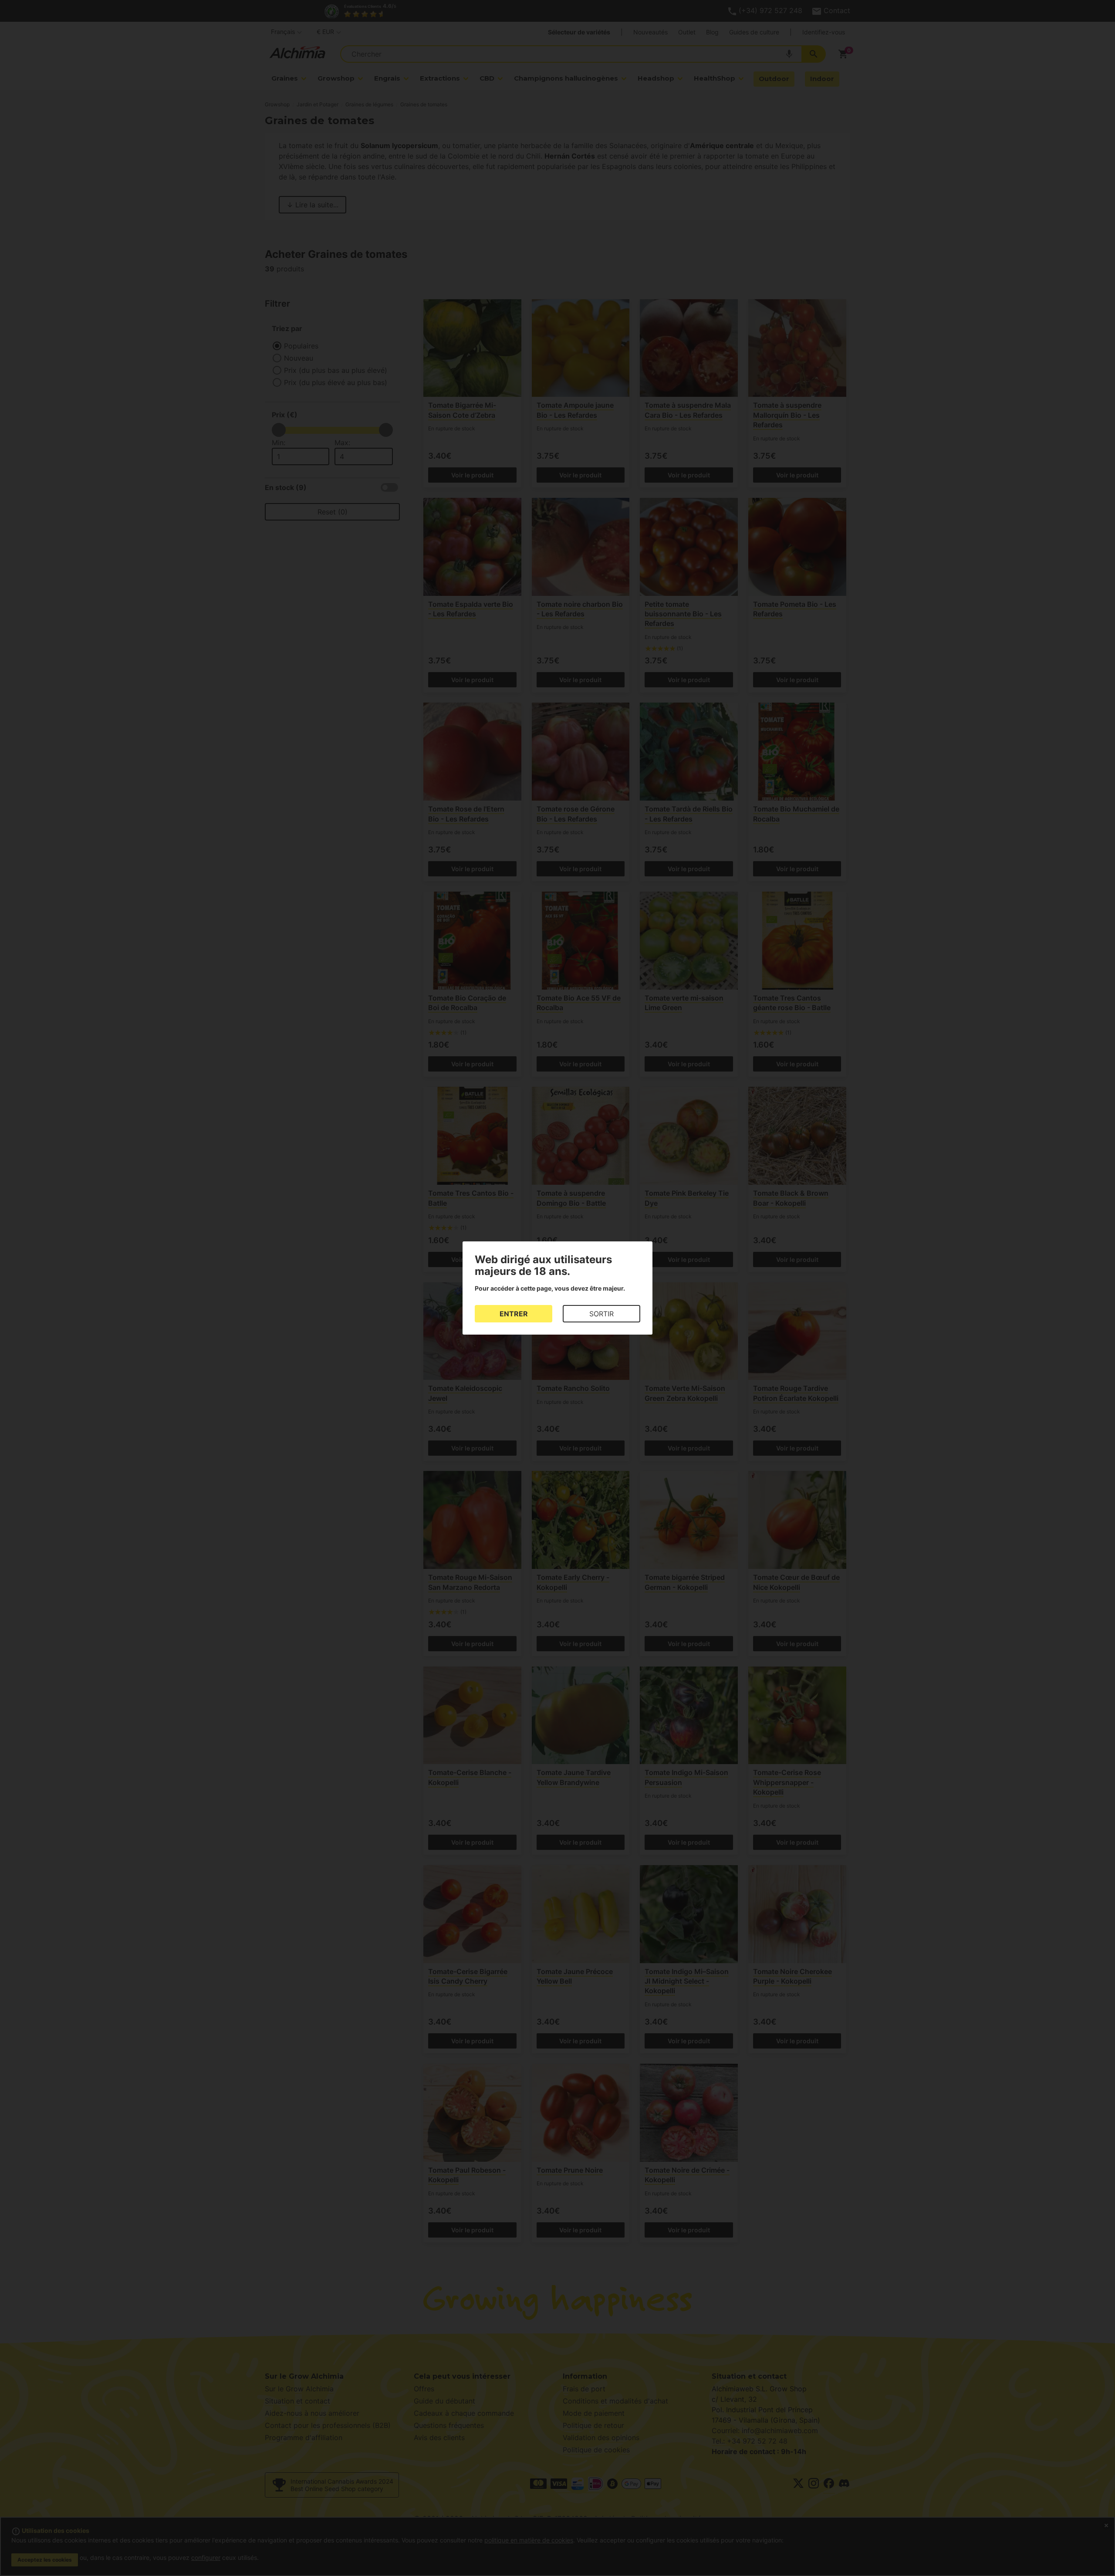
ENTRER (514, 1314)
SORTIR (601, 1314)
